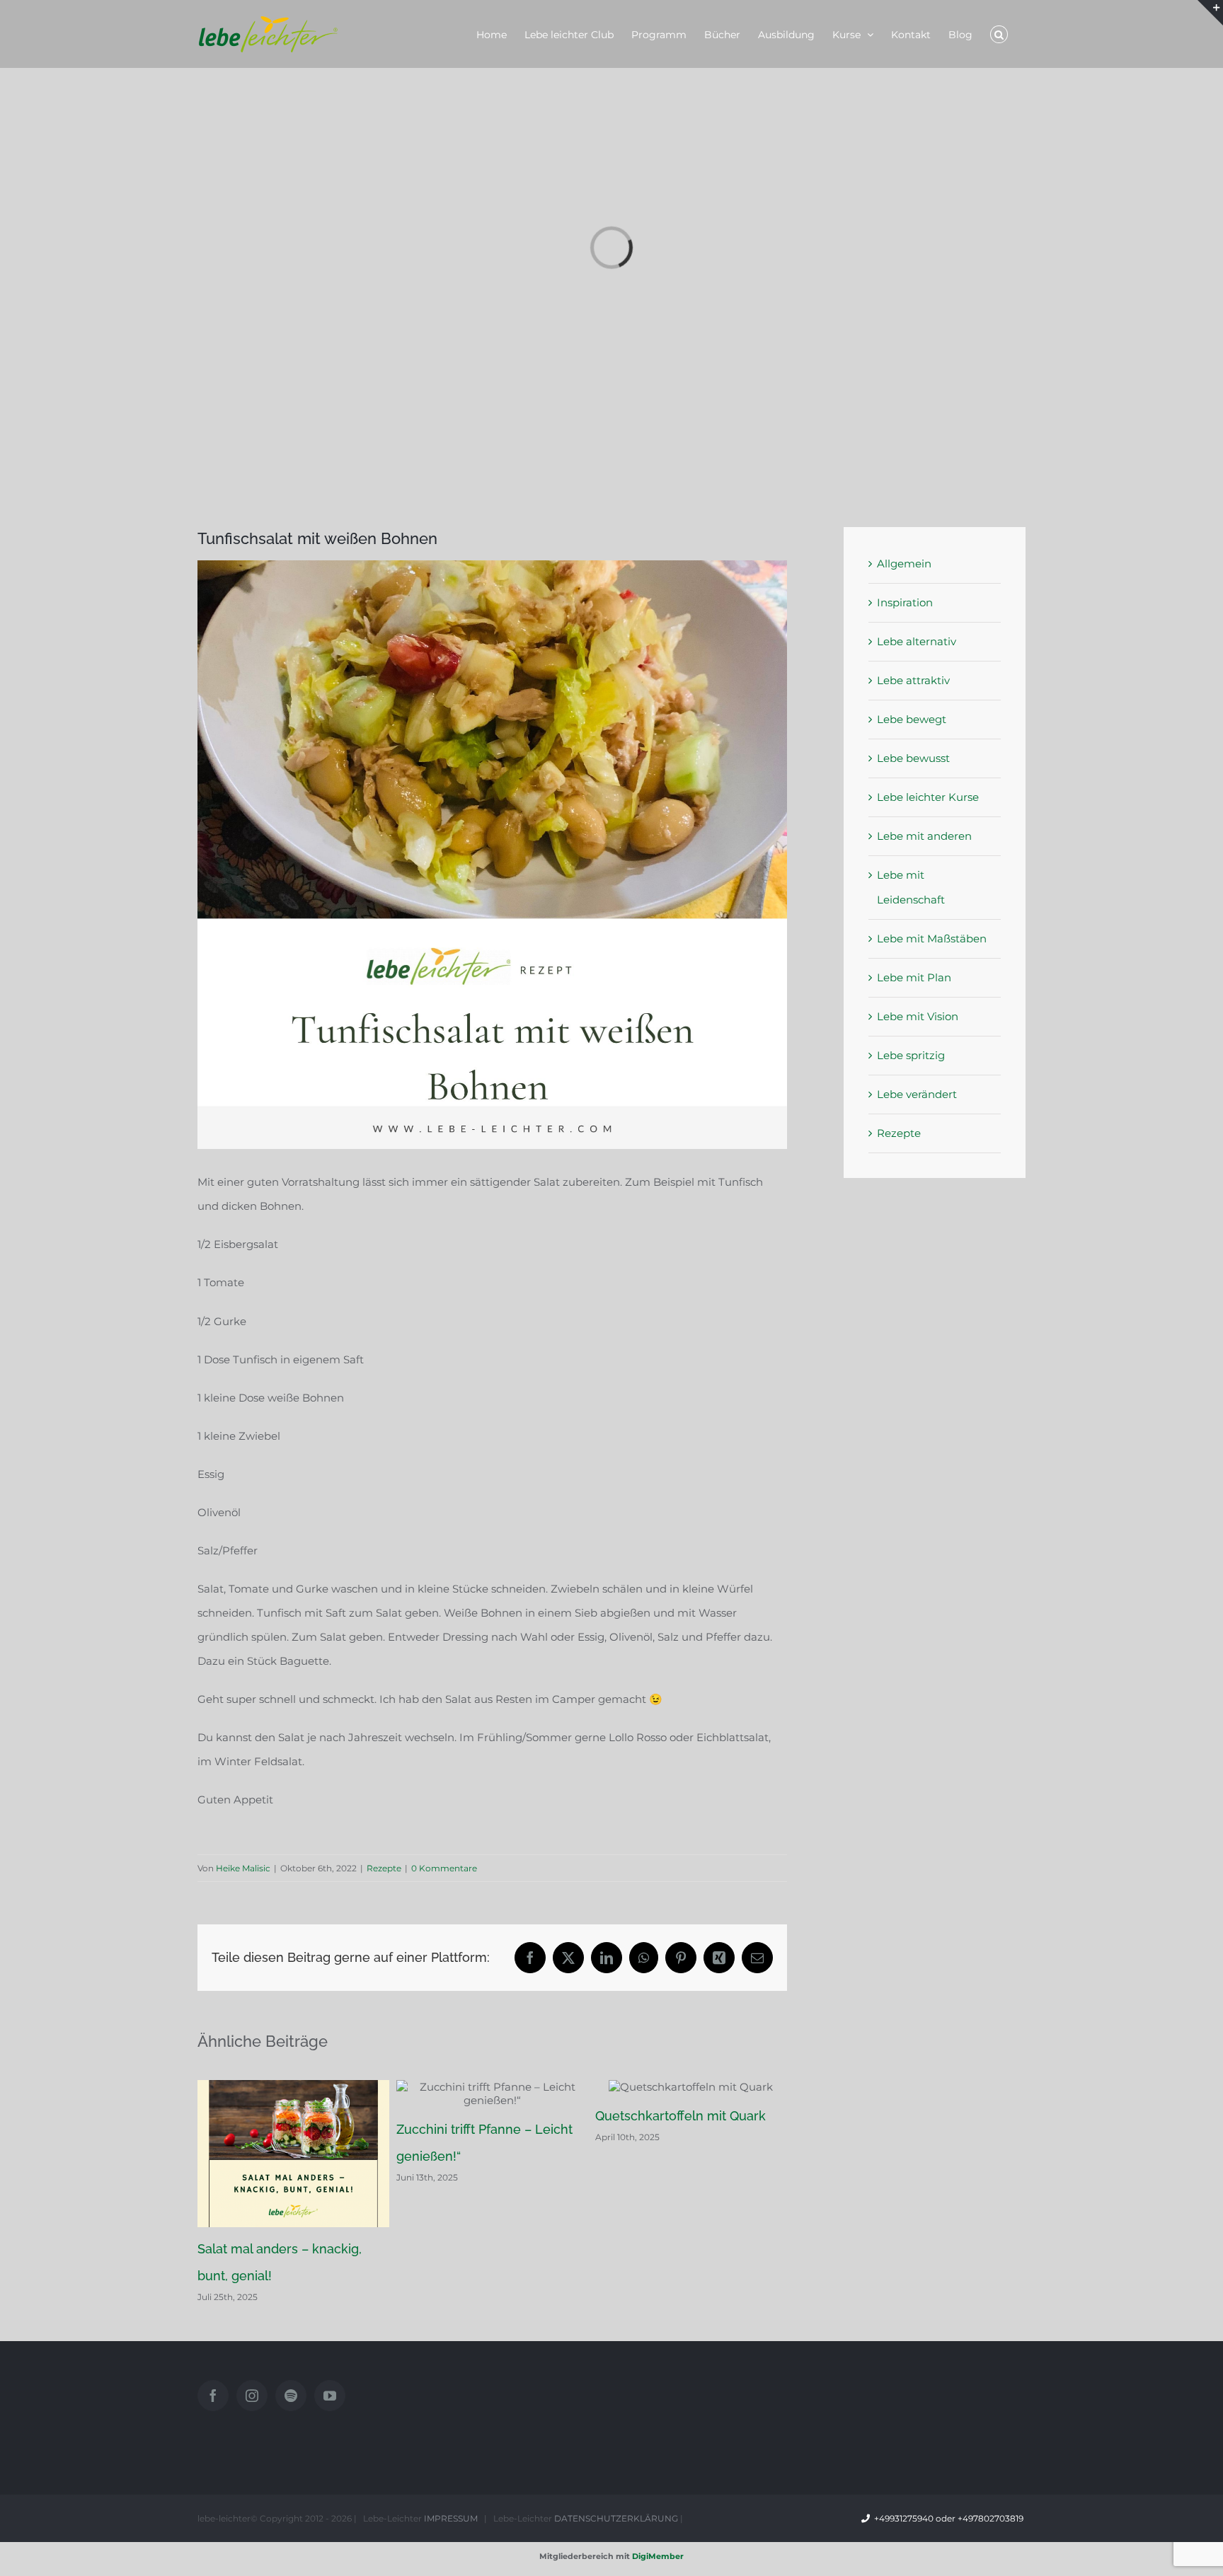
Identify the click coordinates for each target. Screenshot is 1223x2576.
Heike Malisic (243, 1868)
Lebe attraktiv (913, 680)
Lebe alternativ (917, 641)
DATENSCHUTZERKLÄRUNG (616, 2518)
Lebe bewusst (913, 758)
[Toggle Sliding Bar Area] (1210, 13)
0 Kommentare (444, 1868)
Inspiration (905, 602)
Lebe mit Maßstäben (932, 938)
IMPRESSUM (451, 2518)
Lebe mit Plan (914, 977)
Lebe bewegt (912, 719)
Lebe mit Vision (918, 1016)
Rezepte (384, 1868)
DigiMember (658, 2556)
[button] (999, 34)
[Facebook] (213, 2396)
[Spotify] (291, 2396)
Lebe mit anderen (924, 836)
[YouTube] (330, 2396)
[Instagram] (252, 2396)
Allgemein (904, 564)
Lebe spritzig (911, 1055)
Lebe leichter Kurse (928, 797)
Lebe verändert (917, 1094)
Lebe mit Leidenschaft (911, 887)
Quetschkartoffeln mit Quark (681, 2116)
